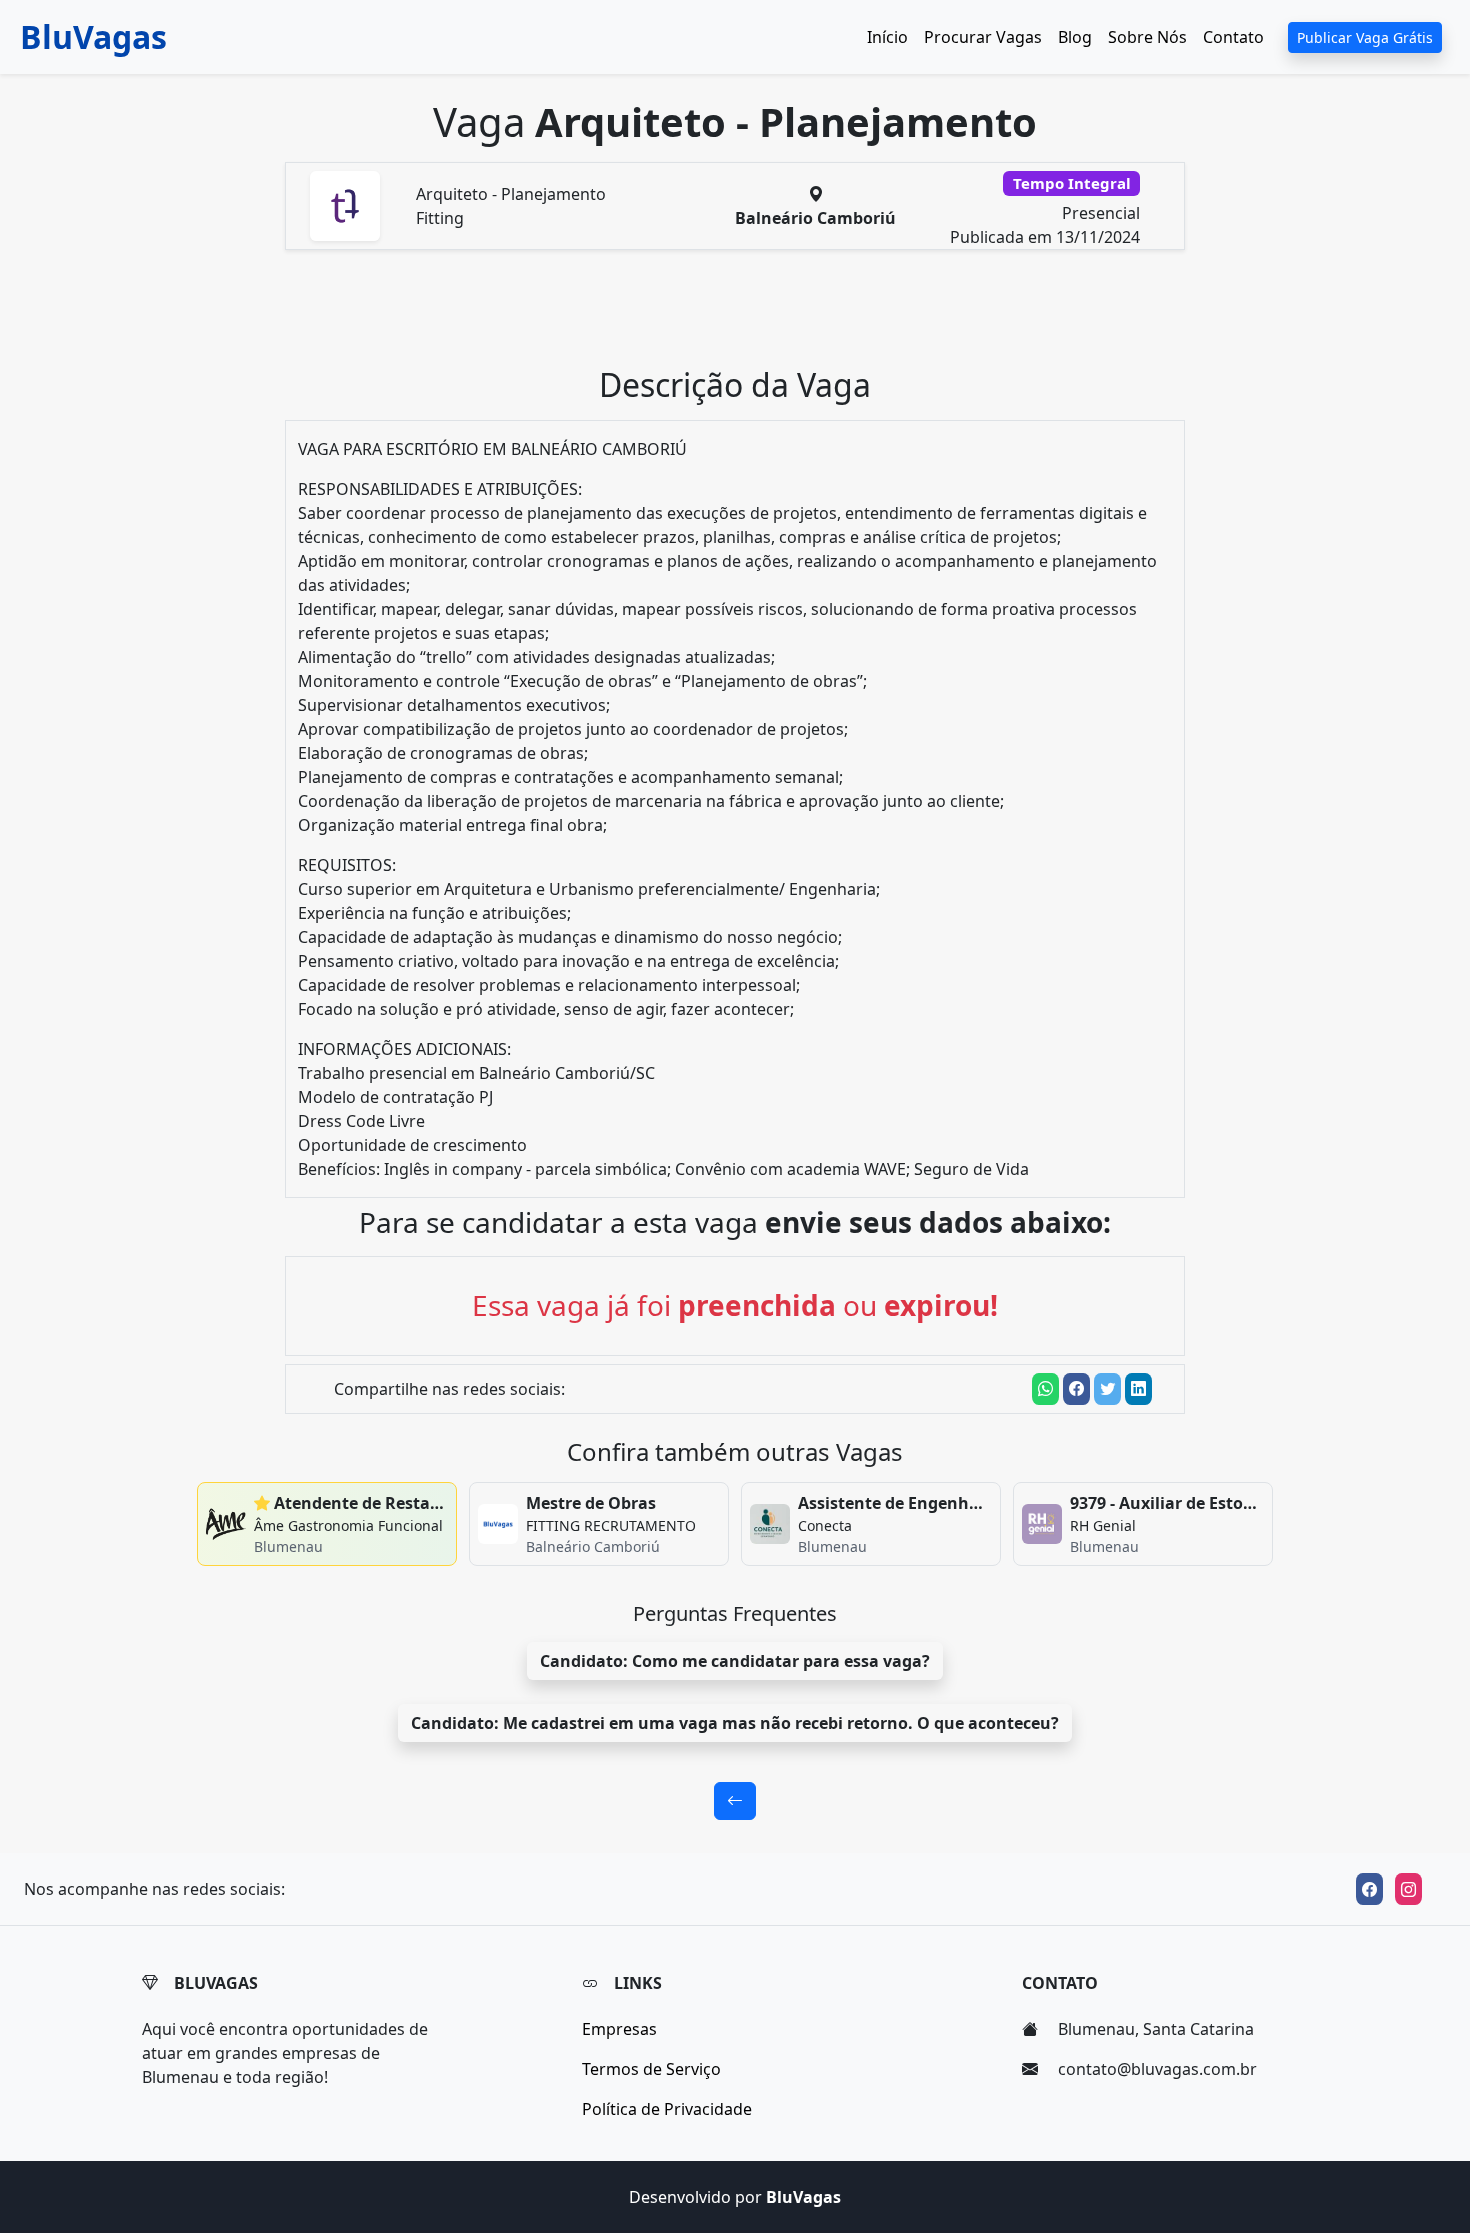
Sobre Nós (1147, 37)
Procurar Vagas (983, 37)
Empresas (619, 2029)
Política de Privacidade (667, 2109)
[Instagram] (1408, 1889)
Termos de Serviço (651, 2069)
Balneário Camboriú (815, 218)
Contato (1233, 37)
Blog (1075, 37)
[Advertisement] (747, 316)
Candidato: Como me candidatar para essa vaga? (735, 1661)
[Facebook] (1369, 1889)
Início (887, 37)
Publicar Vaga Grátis (1365, 37)
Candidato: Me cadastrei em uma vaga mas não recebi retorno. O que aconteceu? (735, 1723)
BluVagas (93, 36)
